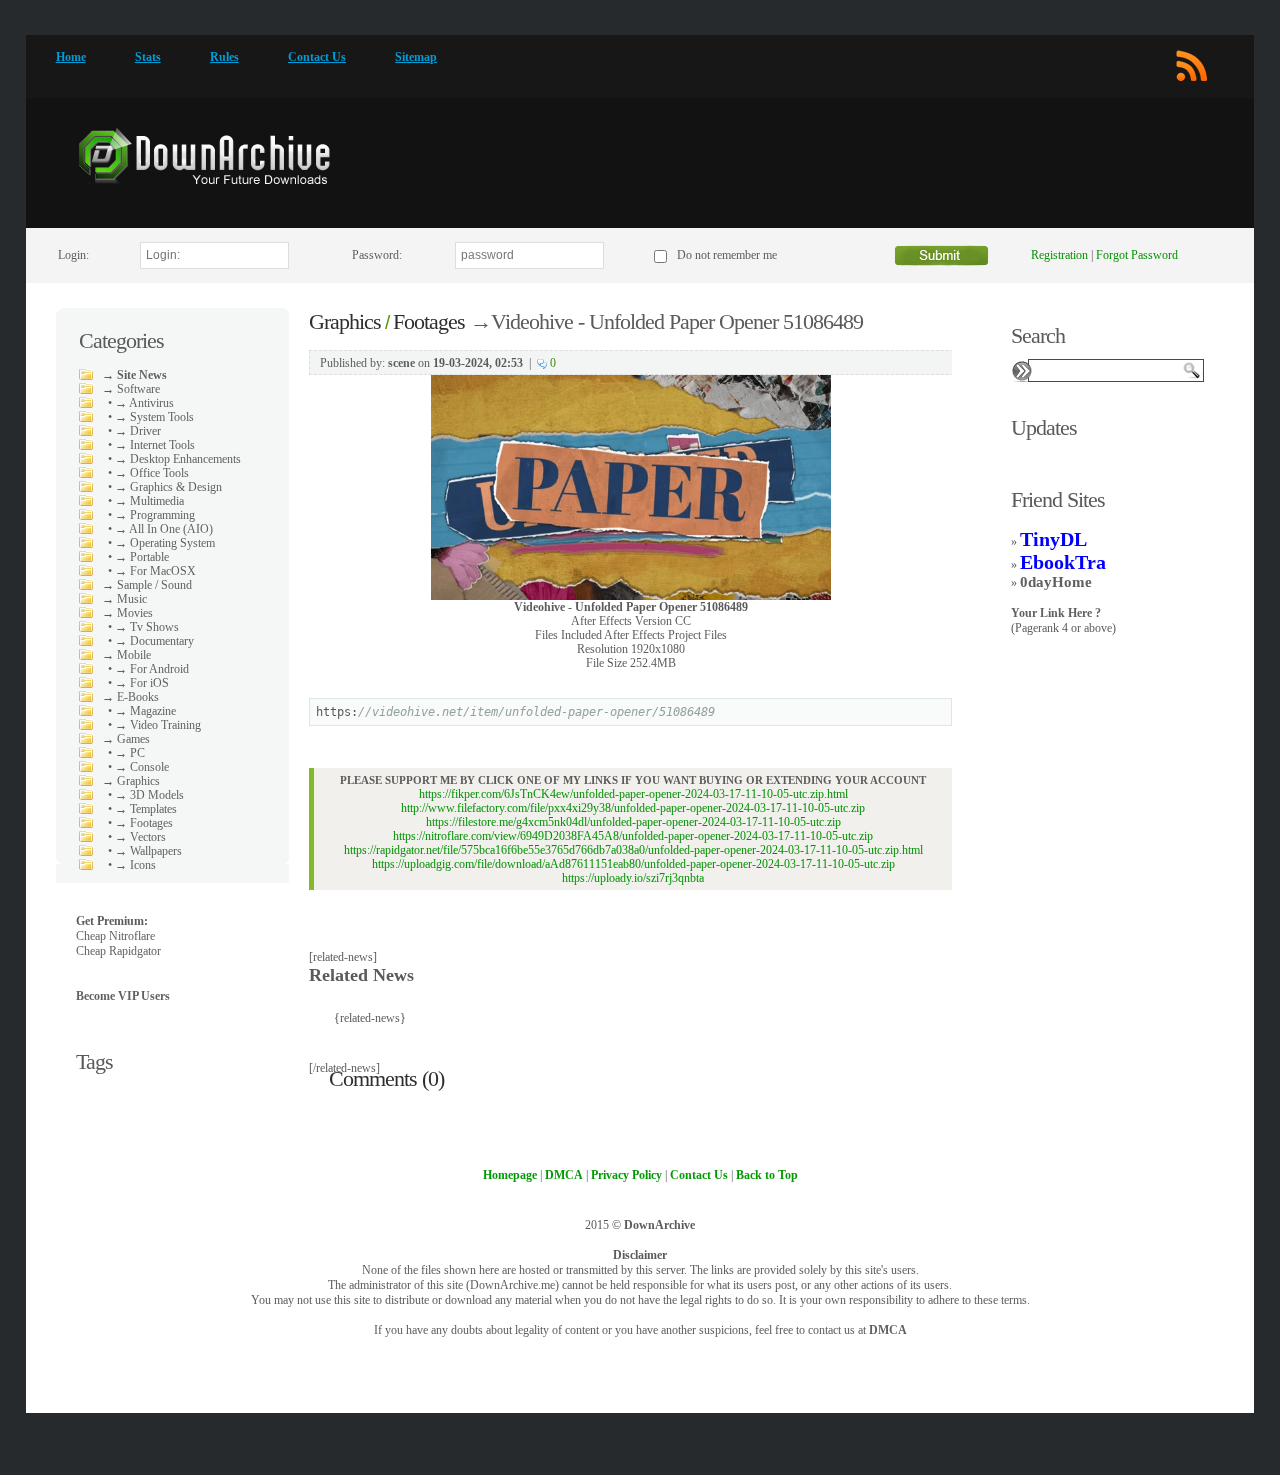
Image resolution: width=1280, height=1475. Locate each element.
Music (132, 599)
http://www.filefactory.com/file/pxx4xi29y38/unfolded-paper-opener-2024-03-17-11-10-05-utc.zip (633, 808)
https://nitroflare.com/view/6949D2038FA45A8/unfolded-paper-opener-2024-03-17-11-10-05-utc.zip (633, 836)
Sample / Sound (154, 585)
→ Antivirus (144, 403)
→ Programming (155, 515)
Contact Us (317, 57)
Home (71, 57)
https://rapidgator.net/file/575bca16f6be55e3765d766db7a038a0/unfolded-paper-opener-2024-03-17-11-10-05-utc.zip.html (633, 850)
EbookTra (1063, 562)
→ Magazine (145, 711)
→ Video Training (158, 725)
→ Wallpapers (148, 851)
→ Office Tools (152, 473)
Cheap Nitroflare (115, 936)
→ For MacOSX (155, 571)
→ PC (130, 753)
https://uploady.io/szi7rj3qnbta (633, 878)
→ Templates (146, 809)
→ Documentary (154, 641)
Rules (224, 57)
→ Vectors (140, 837)
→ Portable (142, 557)
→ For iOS (142, 683)
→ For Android (152, 669)
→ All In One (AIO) (164, 529)
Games (133, 739)
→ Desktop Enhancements (178, 459)
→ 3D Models (149, 795)
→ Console (142, 767)
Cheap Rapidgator (118, 951)
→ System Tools (154, 417)
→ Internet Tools (155, 445)
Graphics (138, 781)
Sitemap (416, 57)
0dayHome (1056, 582)
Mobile (134, 655)
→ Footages (144, 823)
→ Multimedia (149, 501)
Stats (148, 57)
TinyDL (1053, 539)
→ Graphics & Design (168, 487)
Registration (1059, 255)
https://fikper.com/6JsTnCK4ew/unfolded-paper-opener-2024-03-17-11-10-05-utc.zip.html (633, 794)
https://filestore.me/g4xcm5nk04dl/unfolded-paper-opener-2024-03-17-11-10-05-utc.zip (633, 822)
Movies (135, 613)
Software (138, 389)
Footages (429, 321)
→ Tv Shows (147, 627)
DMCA (888, 1330)
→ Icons (135, 865)
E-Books (138, 697)
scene (401, 363)
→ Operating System (165, 543)
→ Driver (138, 431)
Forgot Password (1137, 255)
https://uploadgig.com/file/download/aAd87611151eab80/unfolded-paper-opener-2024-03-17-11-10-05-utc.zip (633, 864)
